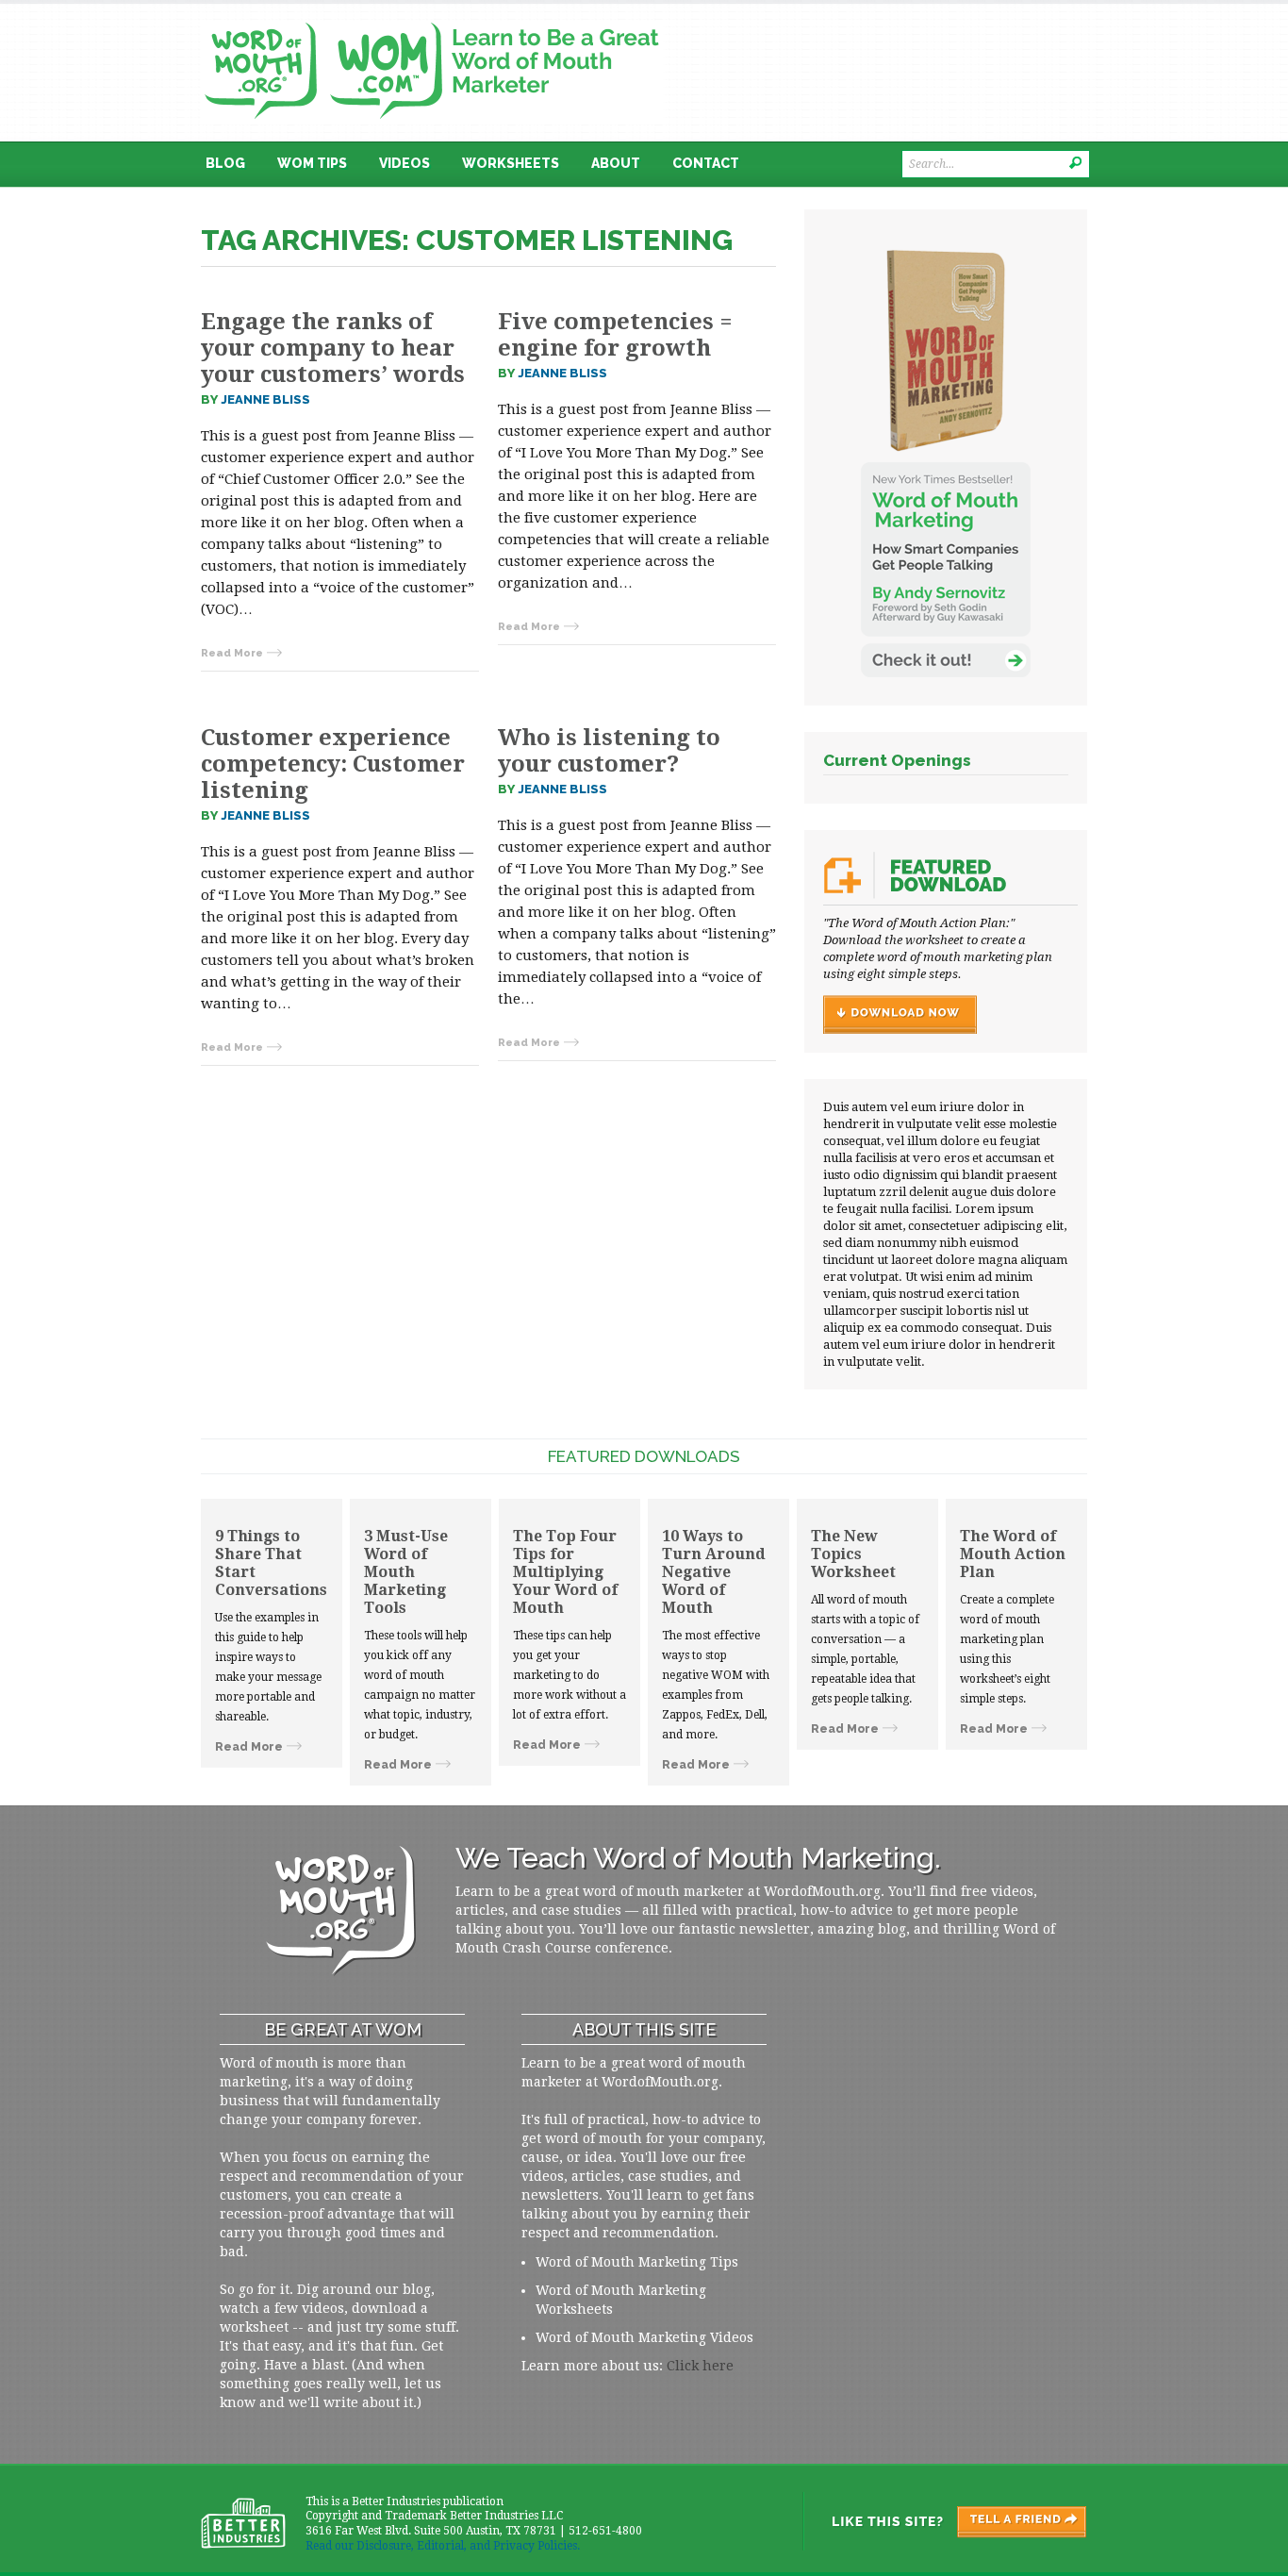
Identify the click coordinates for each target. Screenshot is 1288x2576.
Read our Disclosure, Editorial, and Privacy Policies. (443, 2546)
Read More (232, 653)
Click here (700, 2366)
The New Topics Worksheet (853, 1554)
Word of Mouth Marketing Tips (637, 2262)
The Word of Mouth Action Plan (1013, 1554)
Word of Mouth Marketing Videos (644, 2337)
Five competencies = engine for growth (615, 335)
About (616, 163)
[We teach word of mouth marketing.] (432, 16)
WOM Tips (312, 163)
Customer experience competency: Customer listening (333, 764)
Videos (405, 163)
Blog (225, 163)
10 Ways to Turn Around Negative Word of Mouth (714, 1572)
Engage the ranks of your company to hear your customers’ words (333, 348)
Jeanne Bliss (265, 399)
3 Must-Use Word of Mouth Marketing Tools (406, 1572)
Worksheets (511, 163)
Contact (706, 163)
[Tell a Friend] (944, 2521)
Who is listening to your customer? (609, 751)
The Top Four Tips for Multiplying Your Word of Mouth (565, 1572)
